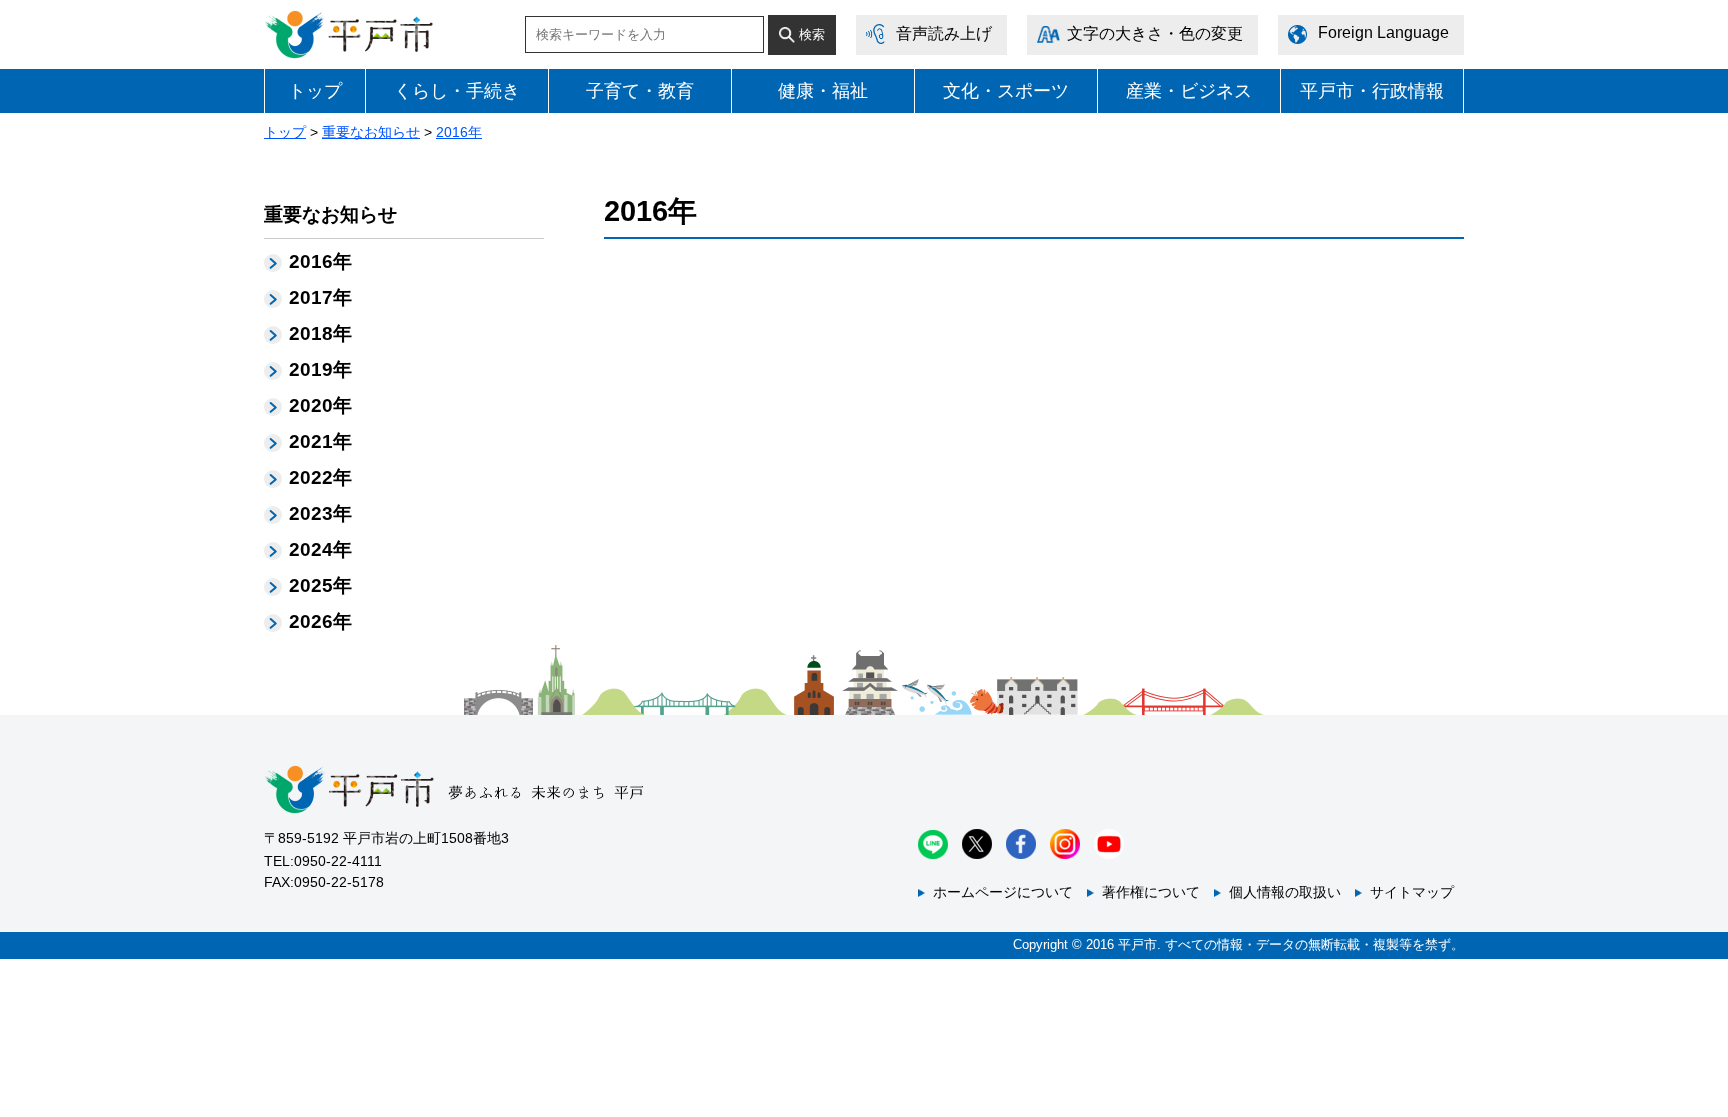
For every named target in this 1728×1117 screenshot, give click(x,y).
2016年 (459, 132)
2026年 (320, 621)
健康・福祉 (823, 91)
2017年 (320, 297)
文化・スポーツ (1006, 91)
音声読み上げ (944, 33)
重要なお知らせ (371, 132)
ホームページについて (1003, 892)
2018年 (320, 333)
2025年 (320, 585)
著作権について (1151, 892)
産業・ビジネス (1189, 91)
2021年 (320, 441)
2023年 (320, 513)
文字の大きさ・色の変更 (1155, 33)
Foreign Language (1383, 32)
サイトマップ (1412, 892)
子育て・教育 (640, 91)
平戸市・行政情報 (1372, 91)
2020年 (320, 405)
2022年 (320, 477)
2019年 (320, 369)
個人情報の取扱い (1285, 892)
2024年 (320, 549)
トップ (315, 91)
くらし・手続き (457, 91)
